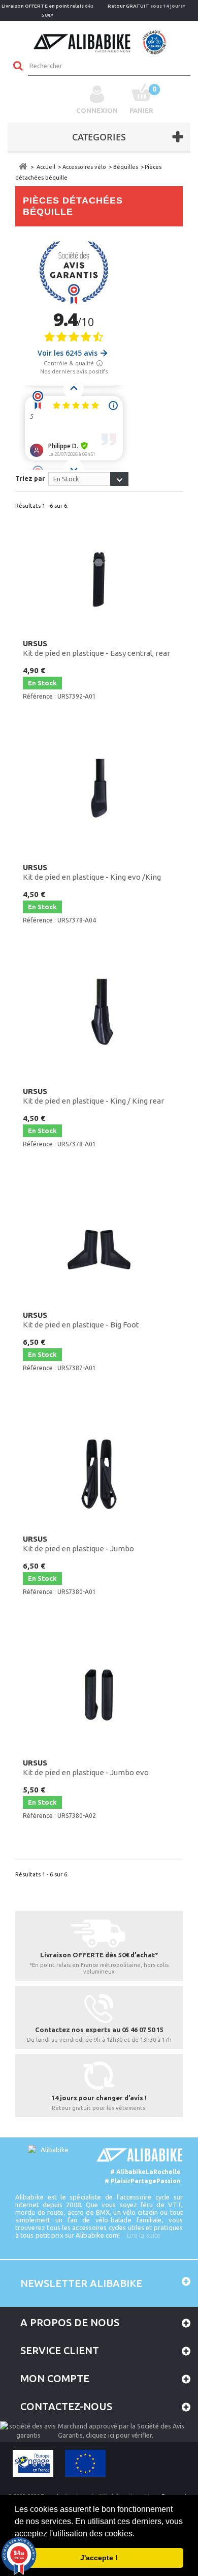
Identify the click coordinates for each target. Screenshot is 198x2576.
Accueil (46, 167)
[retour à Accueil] (23, 167)
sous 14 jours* (146, 6)
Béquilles (126, 167)
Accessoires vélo (84, 167)
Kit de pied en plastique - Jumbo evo (86, 1768)
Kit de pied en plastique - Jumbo (78, 1544)
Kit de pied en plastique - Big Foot (81, 1320)
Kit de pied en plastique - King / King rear (93, 1096)
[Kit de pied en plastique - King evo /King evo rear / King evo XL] (99, 799)
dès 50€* (47, 10)
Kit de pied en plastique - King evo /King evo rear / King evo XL (92, 873)
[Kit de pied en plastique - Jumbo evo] (99, 1695)
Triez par (30, 478)
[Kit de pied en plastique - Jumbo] (99, 1471)
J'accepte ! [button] (99, 2558)
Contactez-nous (66, 2406)
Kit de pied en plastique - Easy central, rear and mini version (96, 649)
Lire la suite (144, 2235)
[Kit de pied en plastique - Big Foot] (99, 1247)
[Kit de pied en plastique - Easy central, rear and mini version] (99, 575)
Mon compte (55, 2378)
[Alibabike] (99, 41)
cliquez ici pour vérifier (119, 2435)
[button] (138, 2534)
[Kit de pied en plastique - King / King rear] (99, 1023)
